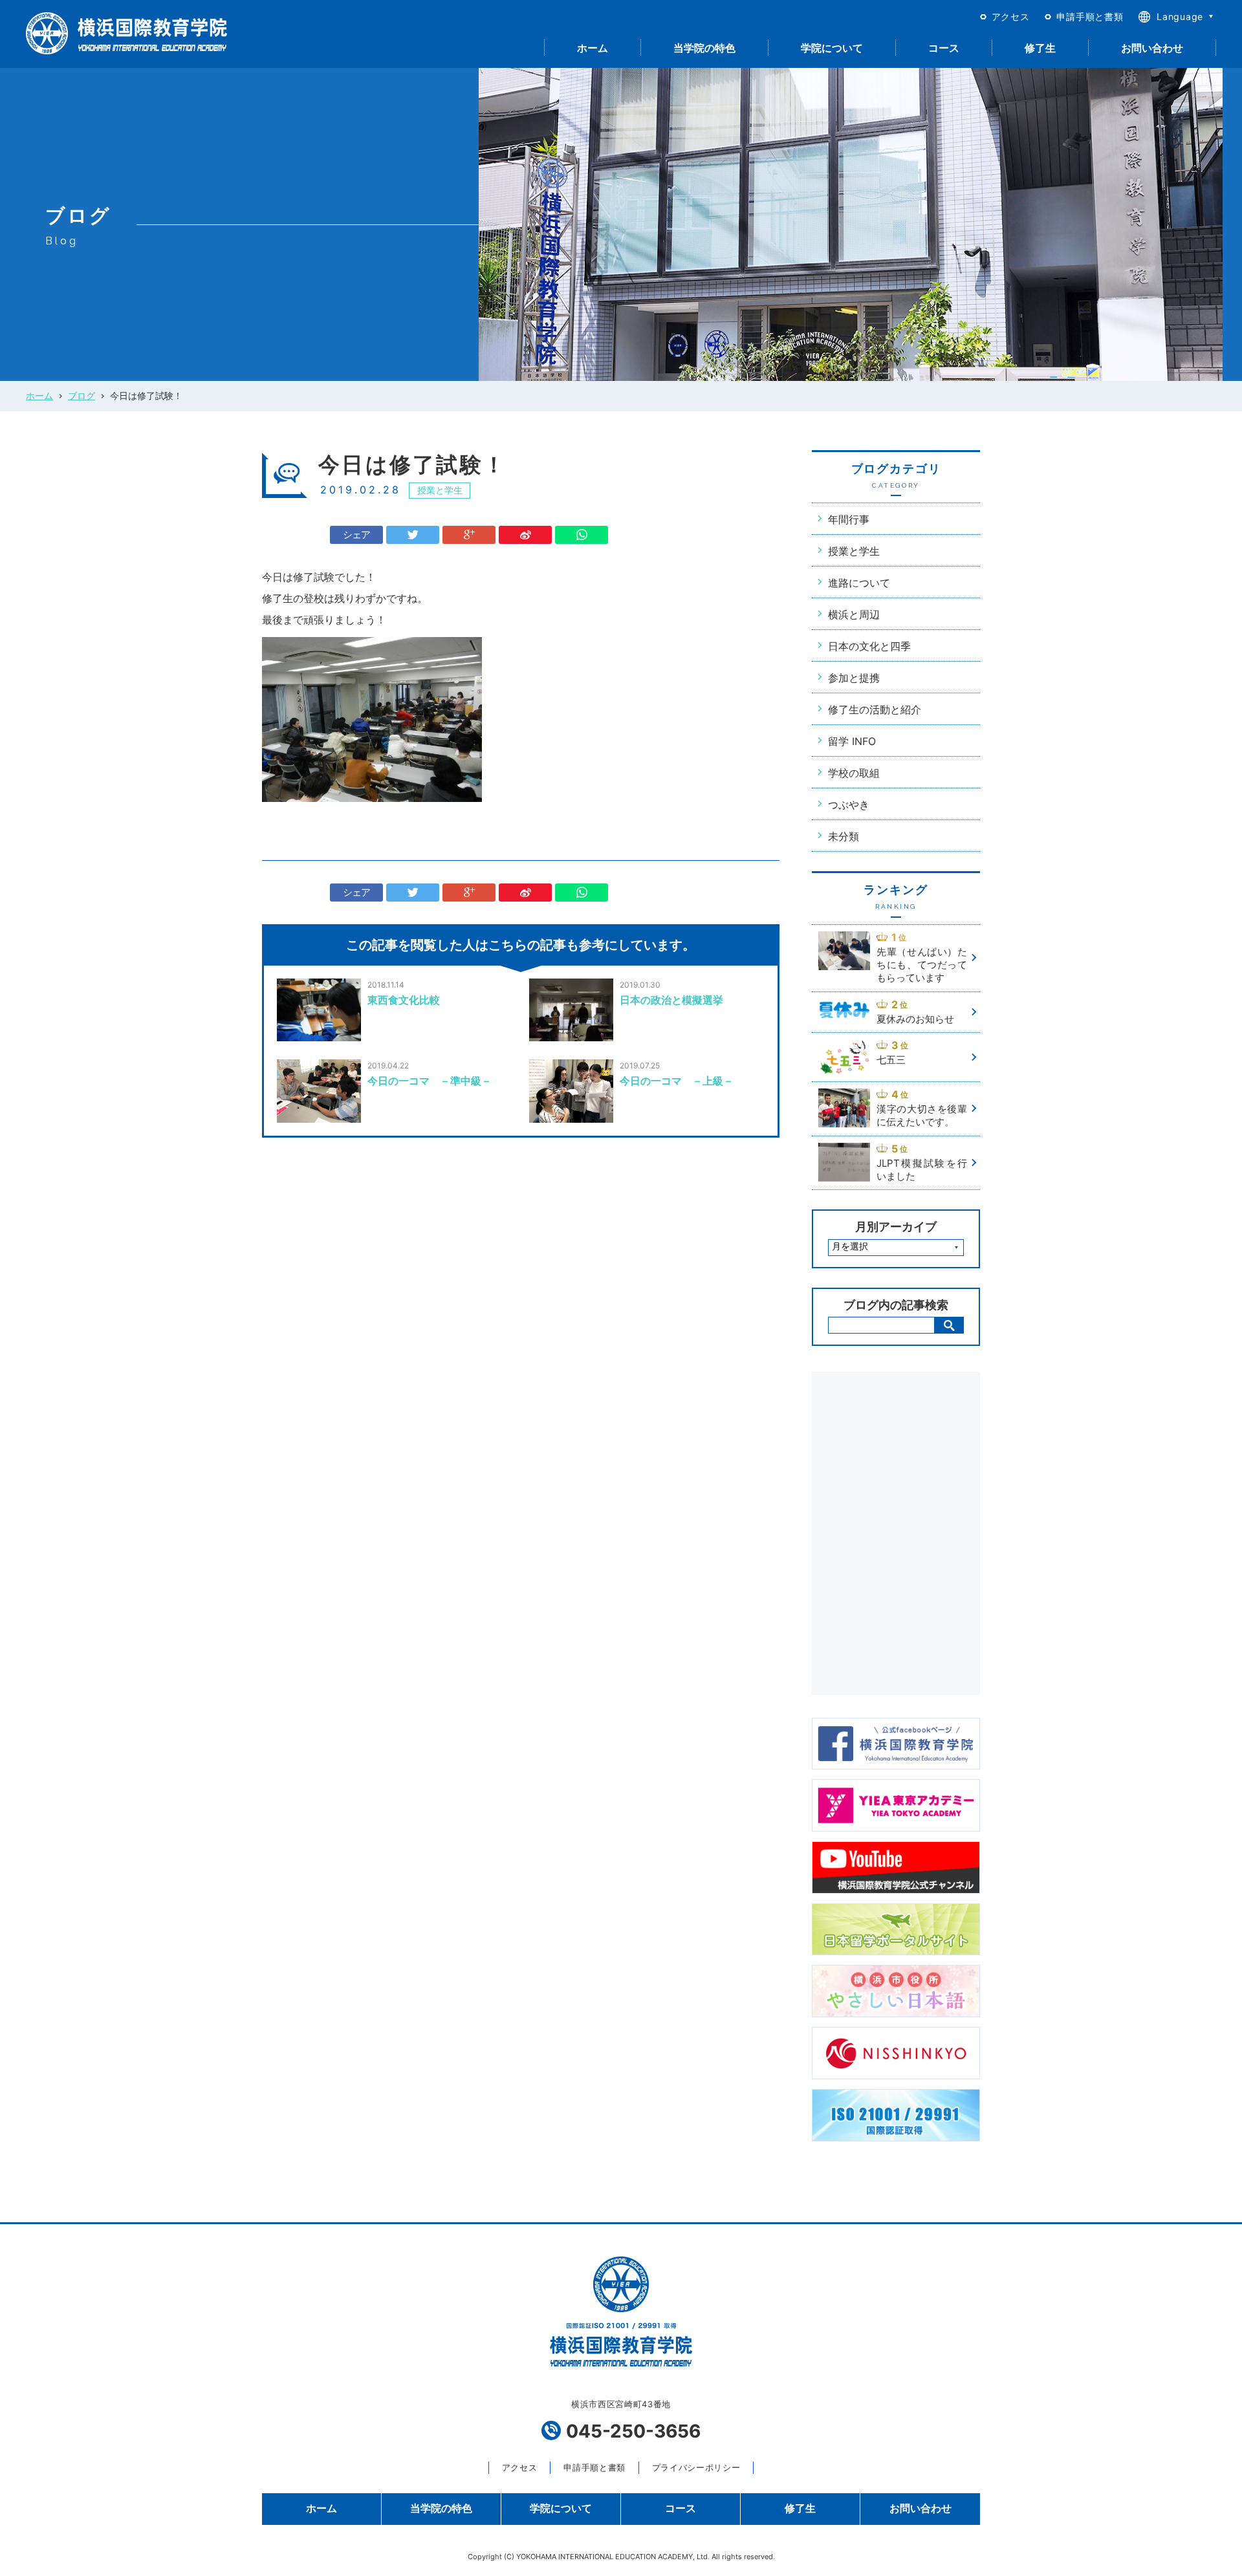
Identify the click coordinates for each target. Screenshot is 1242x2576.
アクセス (1011, 16)
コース (944, 48)
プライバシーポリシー (696, 2467)
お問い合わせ (1152, 48)
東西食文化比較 (404, 1000)
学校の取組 (854, 773)
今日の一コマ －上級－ (677, 1081)
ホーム (593, 48)
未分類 (844, 836)
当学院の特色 (704, 48)
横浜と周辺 (854, 614)
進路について (859, 583)
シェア (357, 535)
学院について (832, 48)
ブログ (82, 395)
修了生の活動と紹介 (875, 709)
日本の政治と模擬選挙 (671, 1000)
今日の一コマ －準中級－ (430, 1081)
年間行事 (849, 519)
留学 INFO (852, 741)
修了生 (1040, 48)
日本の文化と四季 (869, 646)
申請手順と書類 (1090, 16)
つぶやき (849, 805)
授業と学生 (440, 490)
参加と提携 (854, 678)
